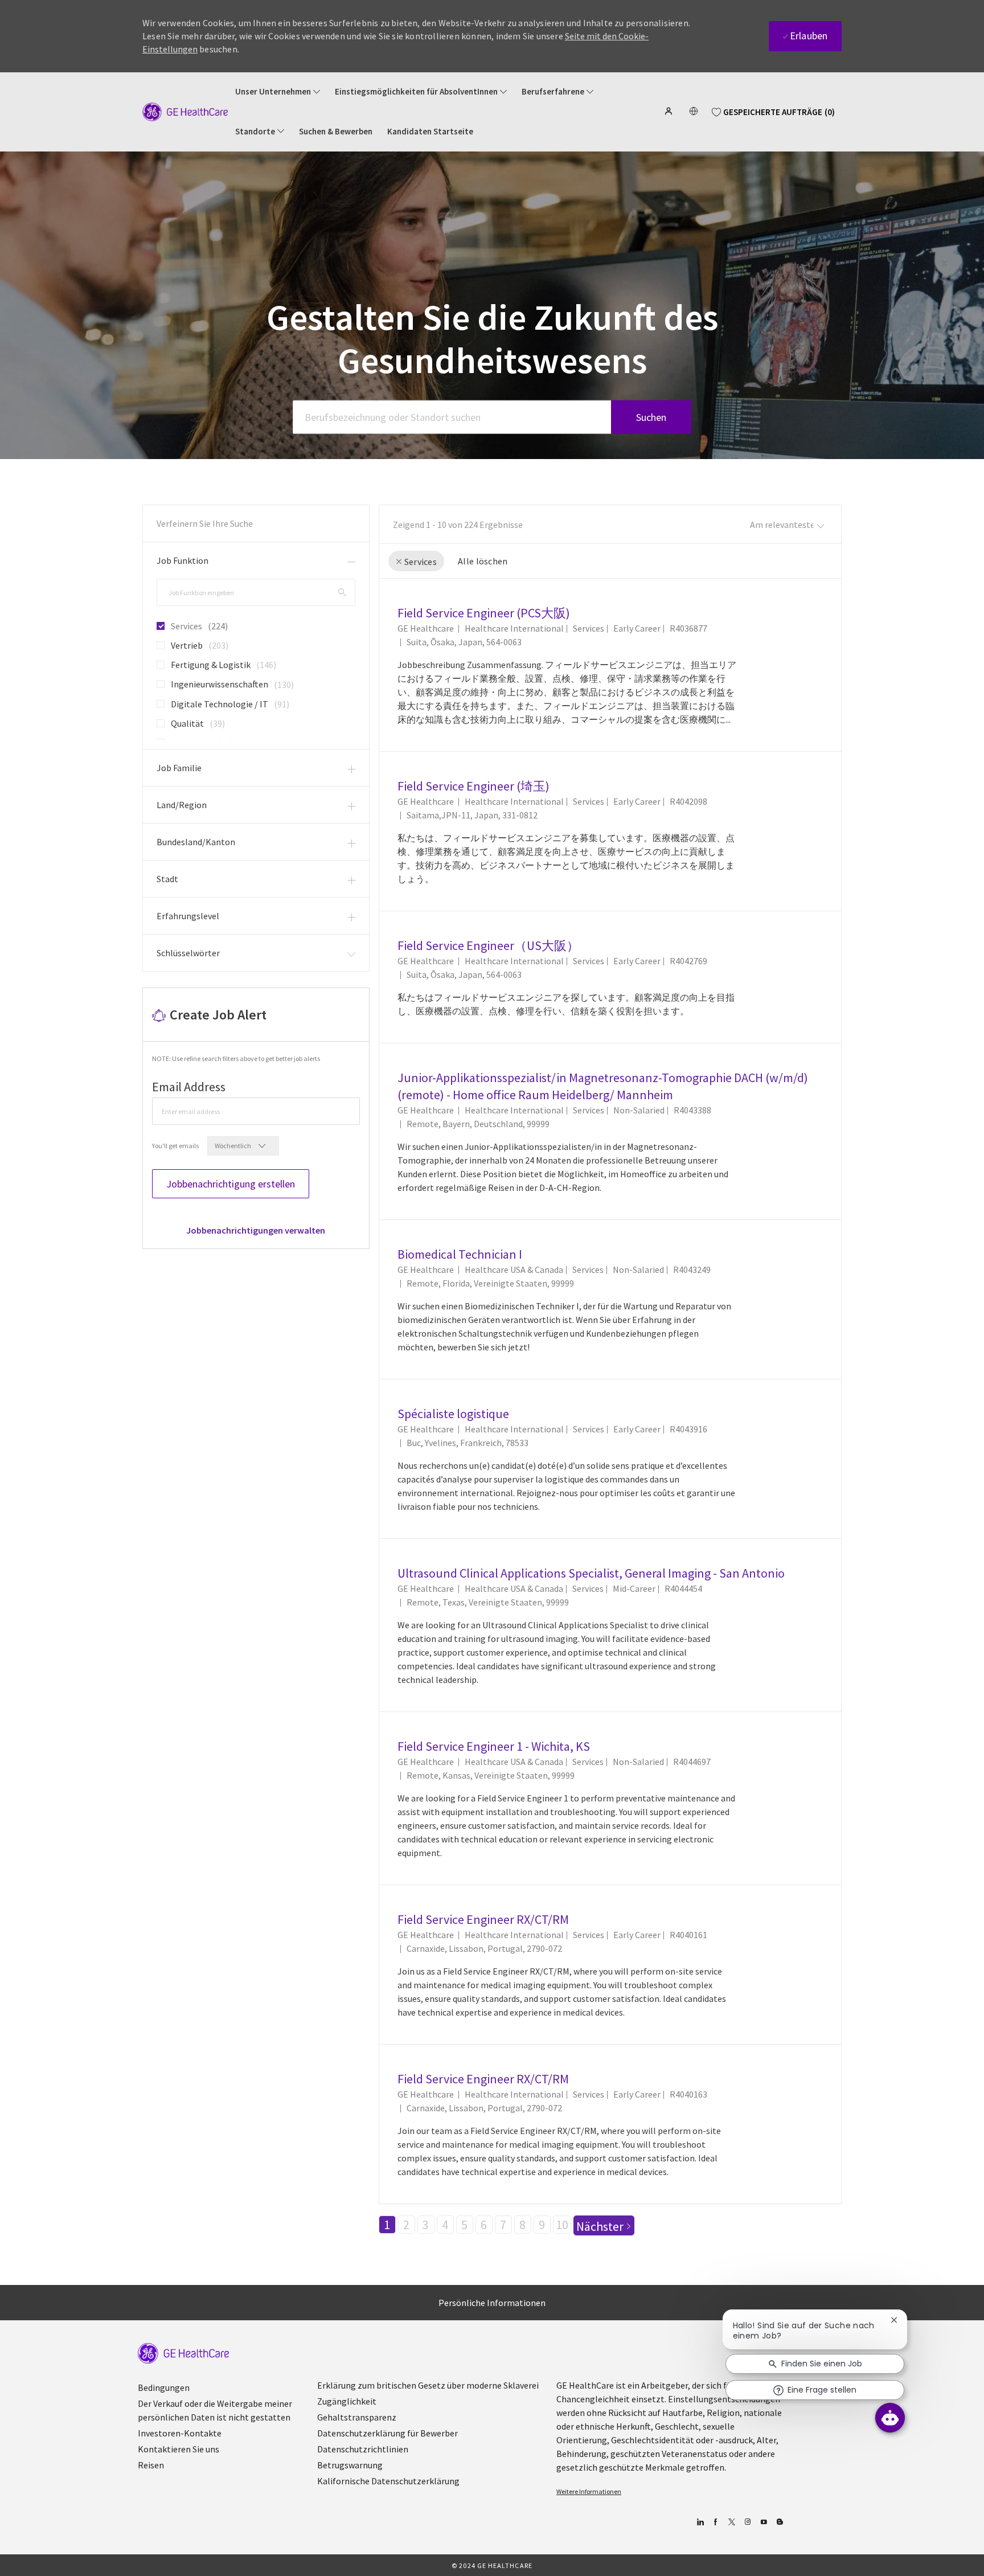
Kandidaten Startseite (430, 132)
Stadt (167, 879)
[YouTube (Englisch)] (763, 2522)
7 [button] (503, 2225)
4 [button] (445, 2225)
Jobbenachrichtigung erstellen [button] (231, 1184)
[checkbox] (157, 621)
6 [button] (484, 2225)
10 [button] (562, 2225)
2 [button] (406, 2225)
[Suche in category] (342, 592)
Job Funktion (183, 560)
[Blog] (747, 2522)
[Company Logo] (185, 111)
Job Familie (179, 768)
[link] (256, 1230)
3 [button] (426, 2225)
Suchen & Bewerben (336, 132)
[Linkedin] (700, 2522)
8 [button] (522, 2225)
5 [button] (464, 2225)
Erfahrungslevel (188, 916)
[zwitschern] (731, 2522)
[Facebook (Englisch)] (716, 2522)
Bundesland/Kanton (196, 842)
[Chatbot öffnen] (890, 2418)
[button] (670, 111)
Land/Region (182, 805)
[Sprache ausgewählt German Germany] (694, 111)
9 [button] (542, 2225)
